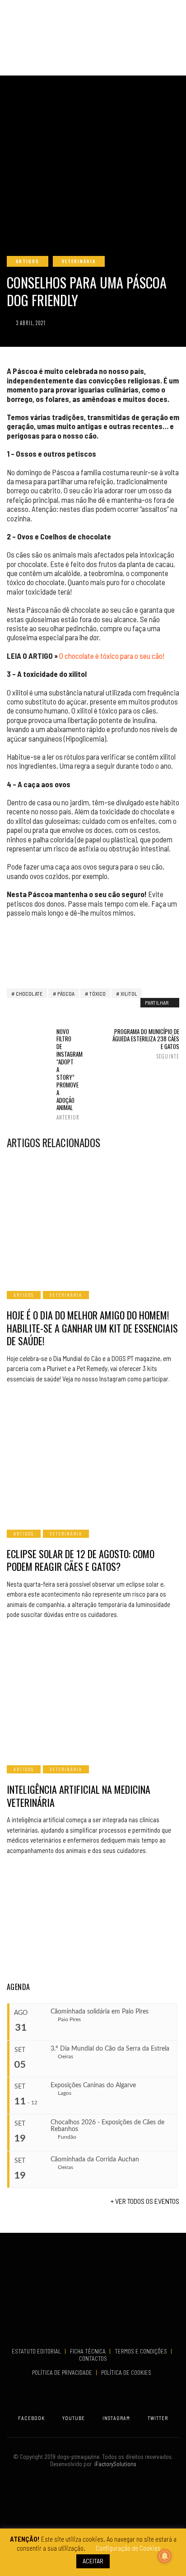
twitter (158, 2418)
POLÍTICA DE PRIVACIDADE (63, 2373)
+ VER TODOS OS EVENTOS (145, 2201)
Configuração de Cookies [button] (128, 2548)
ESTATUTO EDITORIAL (37, 2351)
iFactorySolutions (114, 2464)
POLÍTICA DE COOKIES (128, 2373)
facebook (31, 2418)
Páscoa (66, 993)
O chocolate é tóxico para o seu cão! (112, 656)
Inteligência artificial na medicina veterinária (79, 1796)
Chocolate (29, 993)
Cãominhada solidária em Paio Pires (100, 2012)
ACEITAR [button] (93, 2561)
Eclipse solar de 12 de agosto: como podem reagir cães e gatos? (81, 1560)
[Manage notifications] (165, 2556)
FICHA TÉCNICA (88, 2351)
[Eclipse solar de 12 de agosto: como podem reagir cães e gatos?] (93, 1458)
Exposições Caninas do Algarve (93, 2085)
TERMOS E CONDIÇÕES (142, 2351)
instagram (116, 2418)
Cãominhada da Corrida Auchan (95, 2160)
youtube (74, 2418)
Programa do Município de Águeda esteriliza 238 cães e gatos (146, 1044)
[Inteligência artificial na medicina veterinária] (93, 1694)
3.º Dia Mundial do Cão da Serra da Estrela (110, 2049)
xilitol (129, 993)
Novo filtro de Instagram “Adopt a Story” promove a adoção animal (66, 1074)
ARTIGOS (28, 261)
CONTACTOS (93, 2359)
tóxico (98, 993)
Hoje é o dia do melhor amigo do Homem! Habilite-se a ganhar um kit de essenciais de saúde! (92, 1328)
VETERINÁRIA (79, 261)
